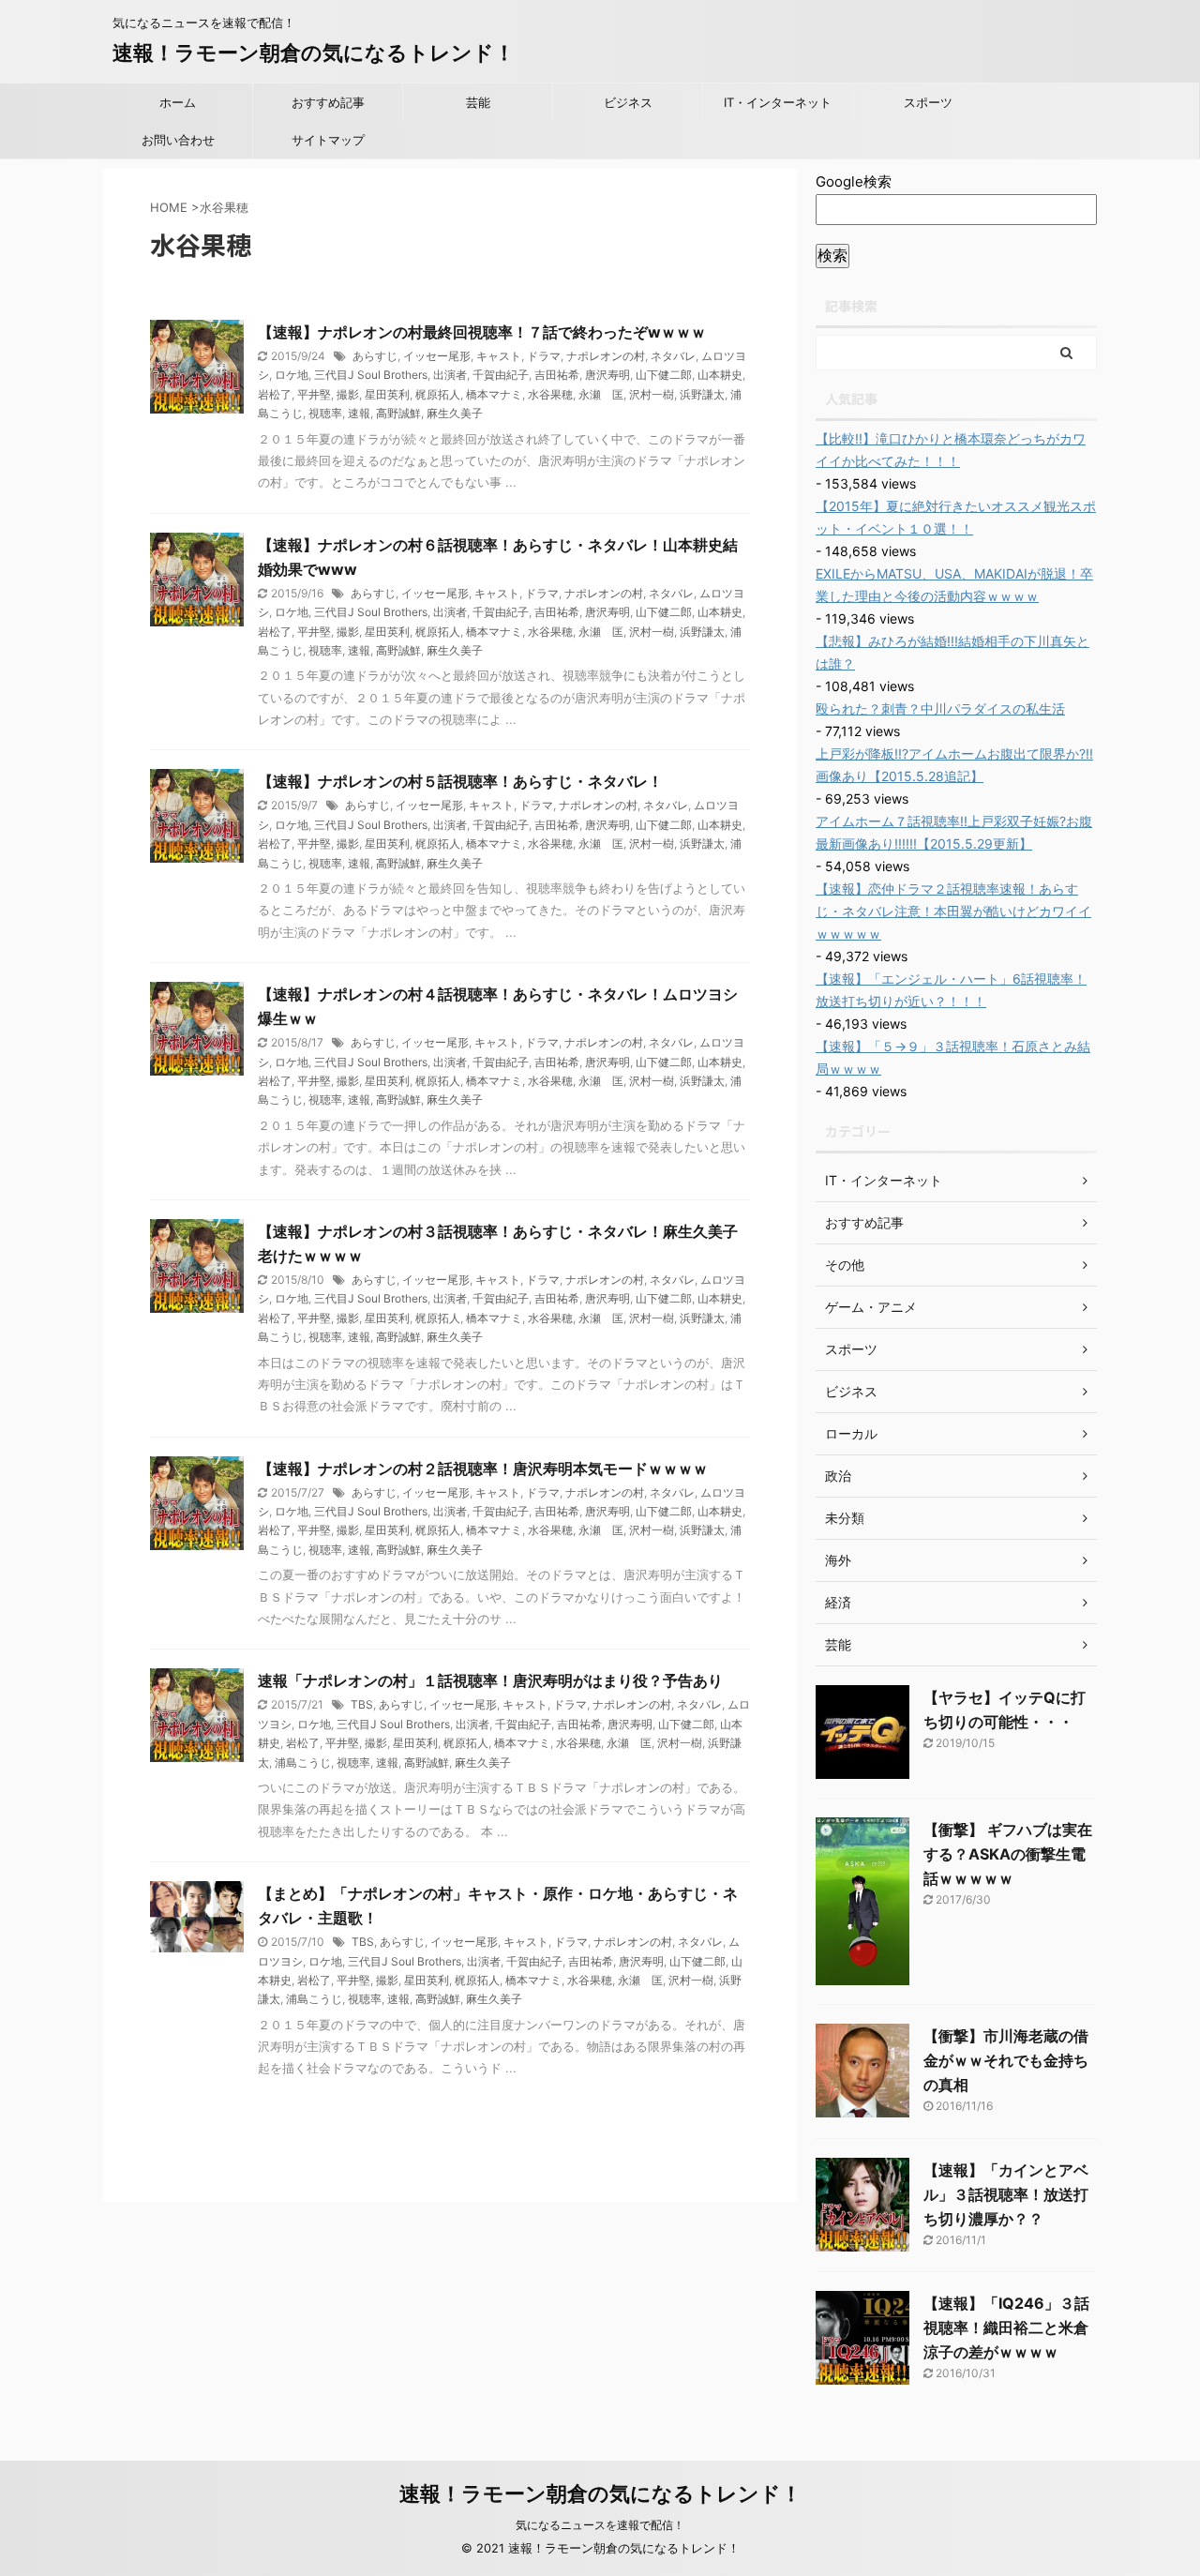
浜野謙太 (702, 394)
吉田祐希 (557, 375)
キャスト (499, 356)
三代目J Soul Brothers (371, 375)
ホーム (178, 102)
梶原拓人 (438, 394)
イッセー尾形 (437, 356)
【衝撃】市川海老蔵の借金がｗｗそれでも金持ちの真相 (1006, 2060)
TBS (362, 1704)
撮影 (348, 394)
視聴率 (325, 413)
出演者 (450, 375)
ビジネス (628, 102)
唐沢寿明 (607, 375)
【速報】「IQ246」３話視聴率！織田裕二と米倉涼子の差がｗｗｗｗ (1006, 2327)
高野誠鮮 (398, 413)
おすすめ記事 (328, 102)
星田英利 (387, 394)
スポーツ (928, 102)
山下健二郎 (664, 375)
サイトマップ (328, 140)
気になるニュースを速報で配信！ (600, 2525)
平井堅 (314, 394)
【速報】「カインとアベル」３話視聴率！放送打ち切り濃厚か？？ (1006, 2194)
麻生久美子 (455, 413)
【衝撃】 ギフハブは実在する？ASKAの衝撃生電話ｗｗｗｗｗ (1008, 1854)
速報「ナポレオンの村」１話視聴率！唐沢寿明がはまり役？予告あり (490, 1680)
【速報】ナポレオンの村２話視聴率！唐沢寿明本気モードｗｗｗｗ (483, 1469)
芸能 (478, 102)
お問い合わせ (178, 140)
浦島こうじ (303, 1763)
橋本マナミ (494, 394)
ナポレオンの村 (606, 356)
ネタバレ (673, 356)
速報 (359, 413)
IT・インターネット (778, 102)
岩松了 (275, 394)
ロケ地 (292, 375)
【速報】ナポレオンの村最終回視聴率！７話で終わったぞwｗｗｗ (482, 332)
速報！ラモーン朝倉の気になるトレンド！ (314, 53)
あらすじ (375, 356)
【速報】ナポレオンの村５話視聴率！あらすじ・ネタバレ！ (460, 781)
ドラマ (544, 356)
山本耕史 (720, 375)
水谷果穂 (550, 394)
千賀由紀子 (501, 375)
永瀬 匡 (601, 394)
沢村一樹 (652, 394)
